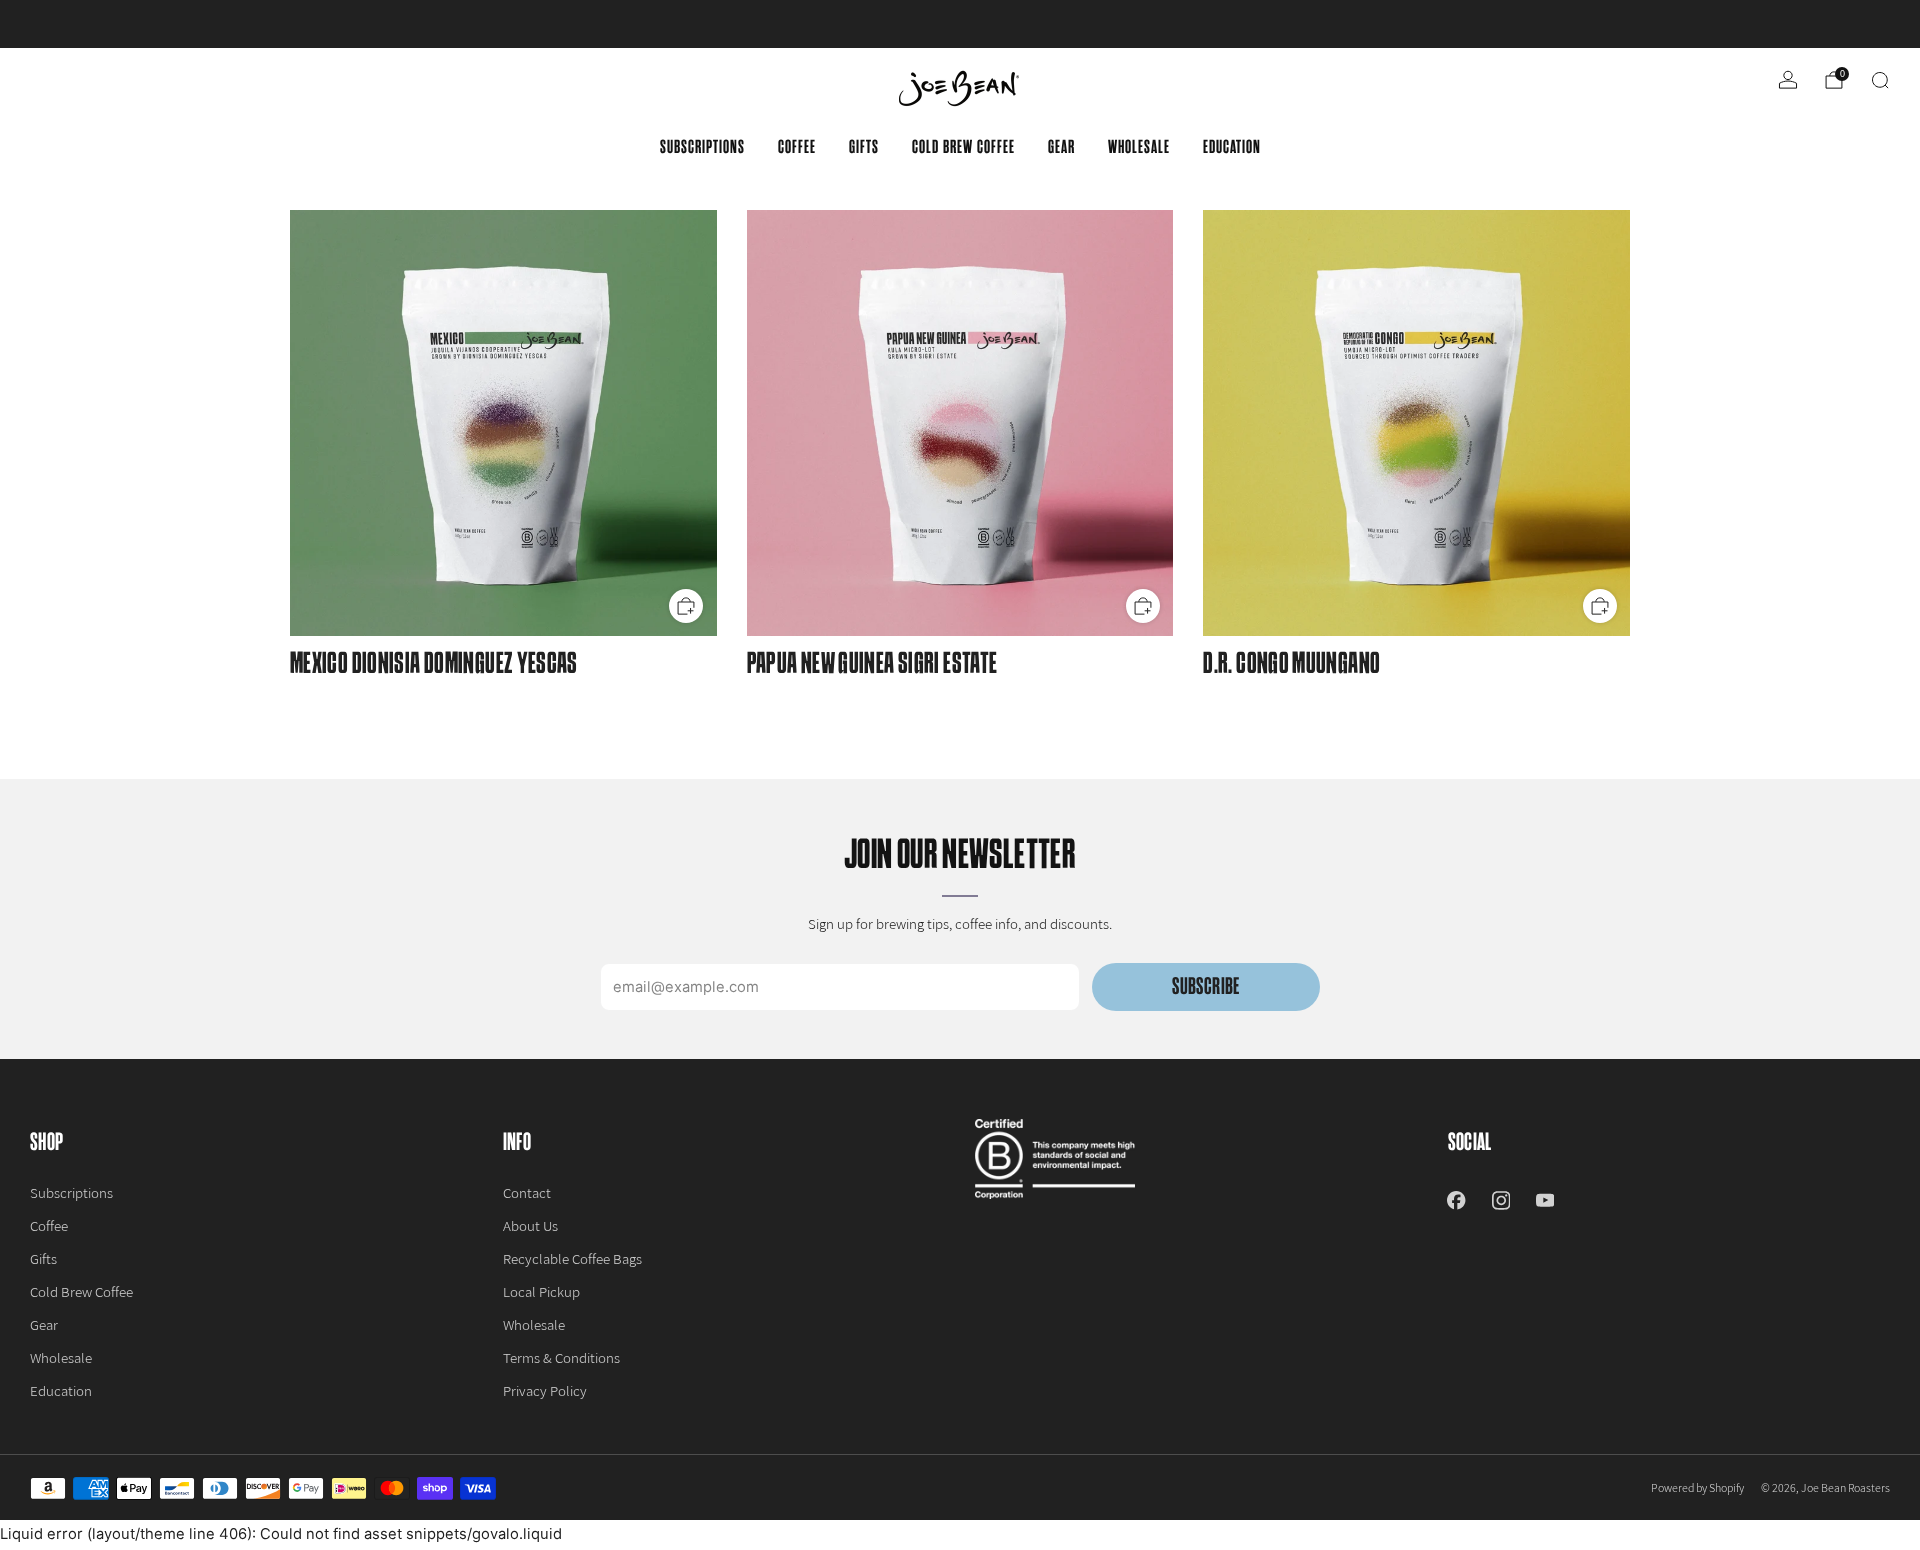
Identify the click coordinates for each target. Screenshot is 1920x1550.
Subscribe (1205, 986)
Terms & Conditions (561, 1357)
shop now (1116, 24)
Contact (527, 1192)
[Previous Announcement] (109, 24)
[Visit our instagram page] (1501, 1200)
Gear (1061, 147)
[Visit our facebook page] (1456, 1200)
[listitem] (960, 24)
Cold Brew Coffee (963, 147)
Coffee (797, 147)
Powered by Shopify (1697, 1487)
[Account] (1788, 80)
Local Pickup (541, 1291)
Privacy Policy (545, 1390)
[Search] (1880, 80)
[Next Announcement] (1811, 24)
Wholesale (1139, 147)
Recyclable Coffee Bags (572, 1258)
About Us (530, 1225)
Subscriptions (702, 147)
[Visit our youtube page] (1545, 1200)
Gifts (864, 147)
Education (1232, 147)
